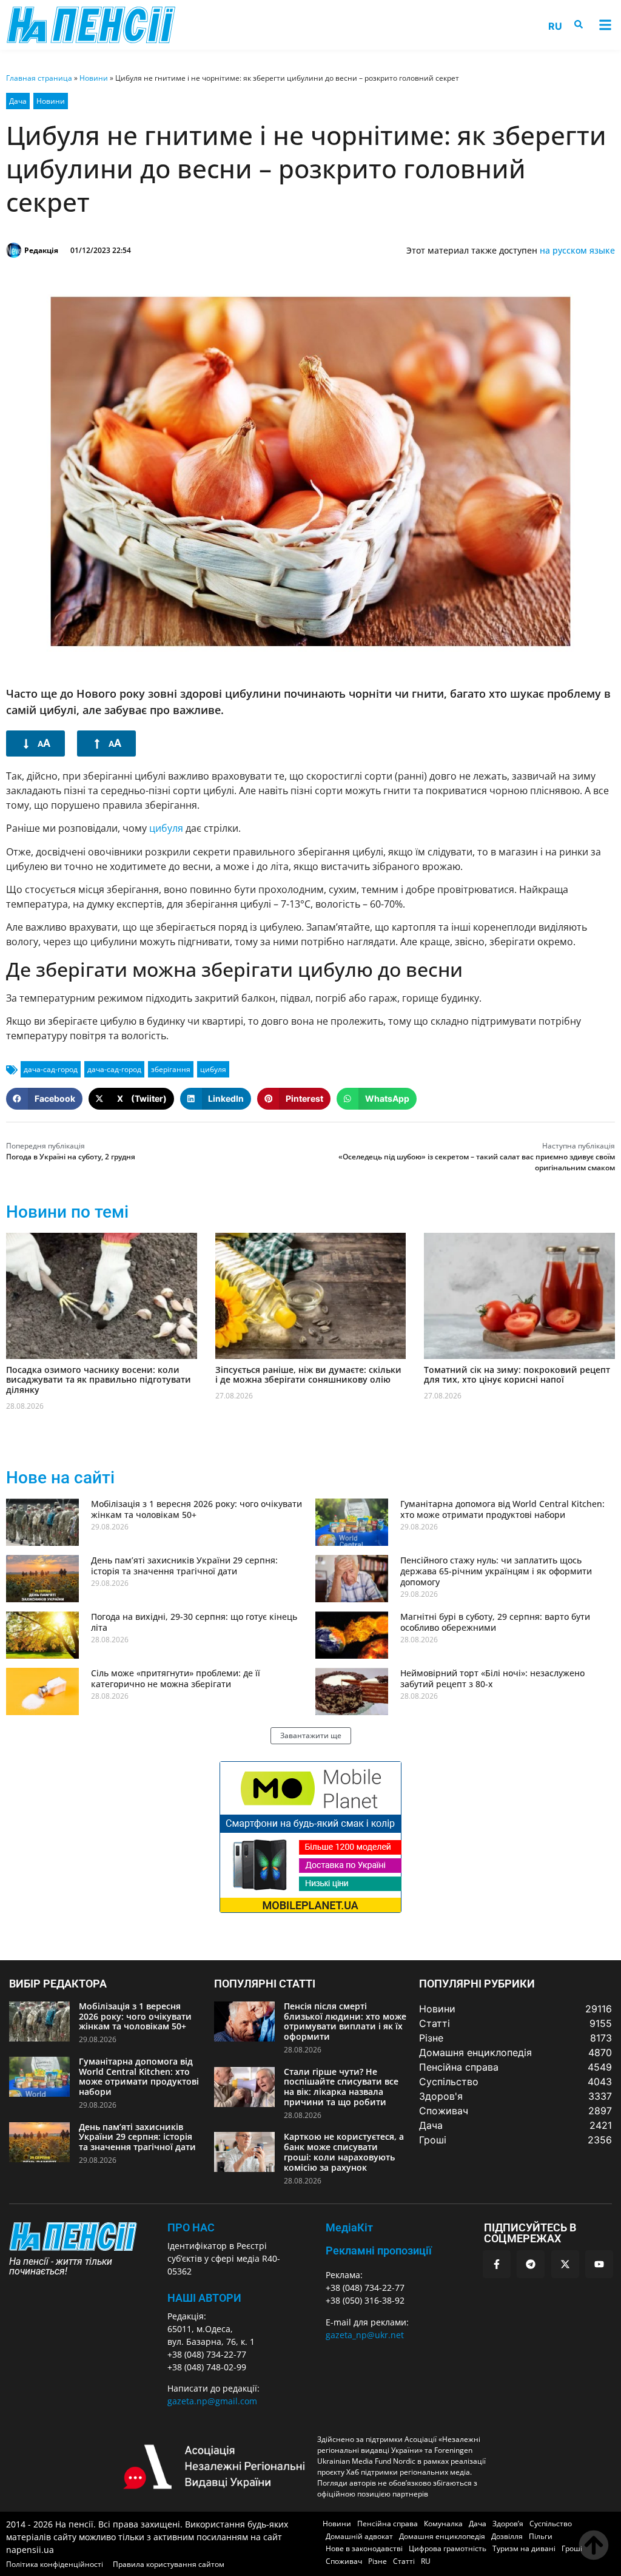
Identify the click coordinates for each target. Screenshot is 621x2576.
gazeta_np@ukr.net (365, 2335)
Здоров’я (508, 2524)
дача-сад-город (51, 1069)
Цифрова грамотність (448, 2548)
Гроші (572, 2548)
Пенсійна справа (388, 2524)
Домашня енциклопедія (442, 2536)
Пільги (541, 2536)
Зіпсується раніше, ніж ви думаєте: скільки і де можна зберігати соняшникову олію (308, 1375)
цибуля (166, 828)
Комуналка (443, 2524)
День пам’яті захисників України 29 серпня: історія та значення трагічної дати (184, 1566)
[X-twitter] (565, 2264)
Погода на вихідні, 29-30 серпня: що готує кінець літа (194, 1622)
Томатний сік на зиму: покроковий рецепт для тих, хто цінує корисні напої (517, 1375)
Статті (404, 2561)
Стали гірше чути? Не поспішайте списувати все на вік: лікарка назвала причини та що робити (341, 2087)
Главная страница (39, 78)
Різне (378, 2561)
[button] (605, 25)
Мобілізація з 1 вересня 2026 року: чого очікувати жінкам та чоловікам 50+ (196, 1509)
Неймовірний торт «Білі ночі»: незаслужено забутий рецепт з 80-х (492, 1678)
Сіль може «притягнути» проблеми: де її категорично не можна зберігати (176, 1678)
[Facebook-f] (497, 2264)
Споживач (344, 2561)
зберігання (171, 1069)
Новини (94, 78)
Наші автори (204, 2298)
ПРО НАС (191, 2227)
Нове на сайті (60, 1478)
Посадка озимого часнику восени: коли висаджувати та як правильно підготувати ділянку (99, 1380)
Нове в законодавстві (364, 2548)
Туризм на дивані (524, 2548)
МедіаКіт (349, 2227)
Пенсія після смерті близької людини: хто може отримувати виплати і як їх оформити (345, 2021)
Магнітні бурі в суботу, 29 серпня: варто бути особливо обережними (495, 1622)
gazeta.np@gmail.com (212, 2401)
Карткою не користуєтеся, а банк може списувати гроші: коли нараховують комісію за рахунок (344, 2152)
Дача (18, 101)
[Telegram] (531, 2264)
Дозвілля (507, 2536)
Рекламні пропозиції (379, 2251)
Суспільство (551, 2524)
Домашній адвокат (359, 2536)
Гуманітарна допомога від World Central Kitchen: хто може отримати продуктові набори (502, 1509)
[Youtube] (599, 2264)
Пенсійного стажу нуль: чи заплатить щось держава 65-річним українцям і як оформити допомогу (496, 1571)
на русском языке (577, 250)
